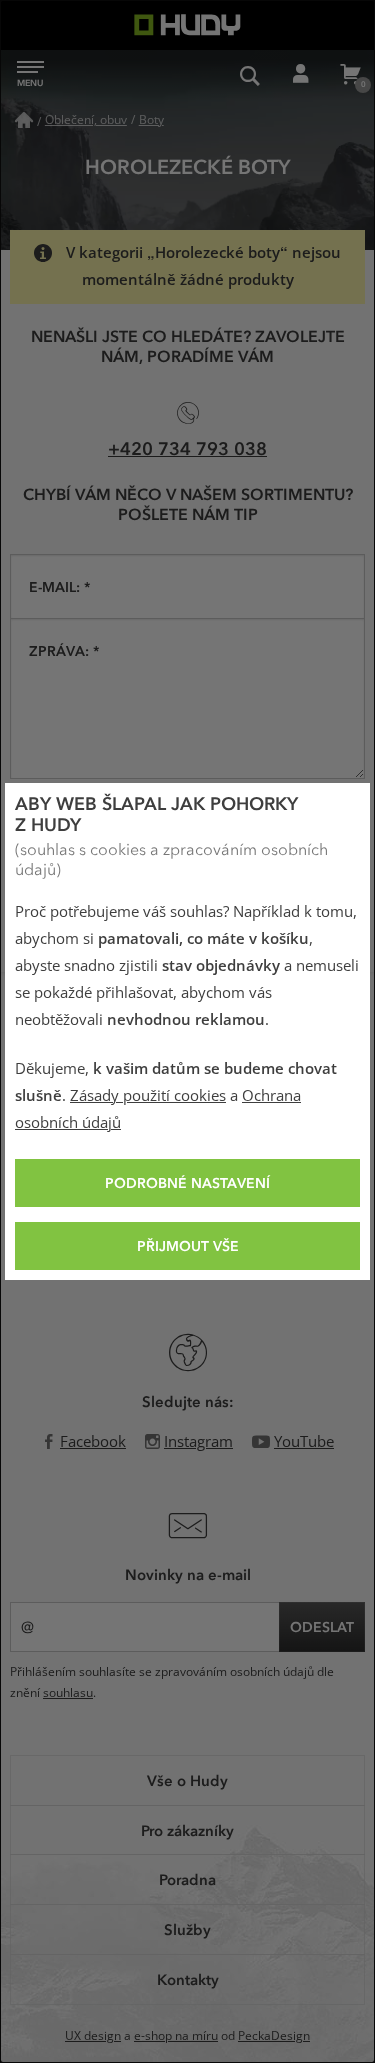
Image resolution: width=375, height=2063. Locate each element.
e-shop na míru (176, 2036)
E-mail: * (59, 586)
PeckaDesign (274, 2036)
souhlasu (68, 1693)
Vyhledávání (250, 75)
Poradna (187, 1879)
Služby (187, 1929)
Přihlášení (300, 75)
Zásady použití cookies (148, 1096)
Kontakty (188, 1979)
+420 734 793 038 (187, 448)
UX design (93, 2036)
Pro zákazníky (187, 1830)
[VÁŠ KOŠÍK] (350, 75)
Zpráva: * (64, 650)
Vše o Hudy (187, 1780)
